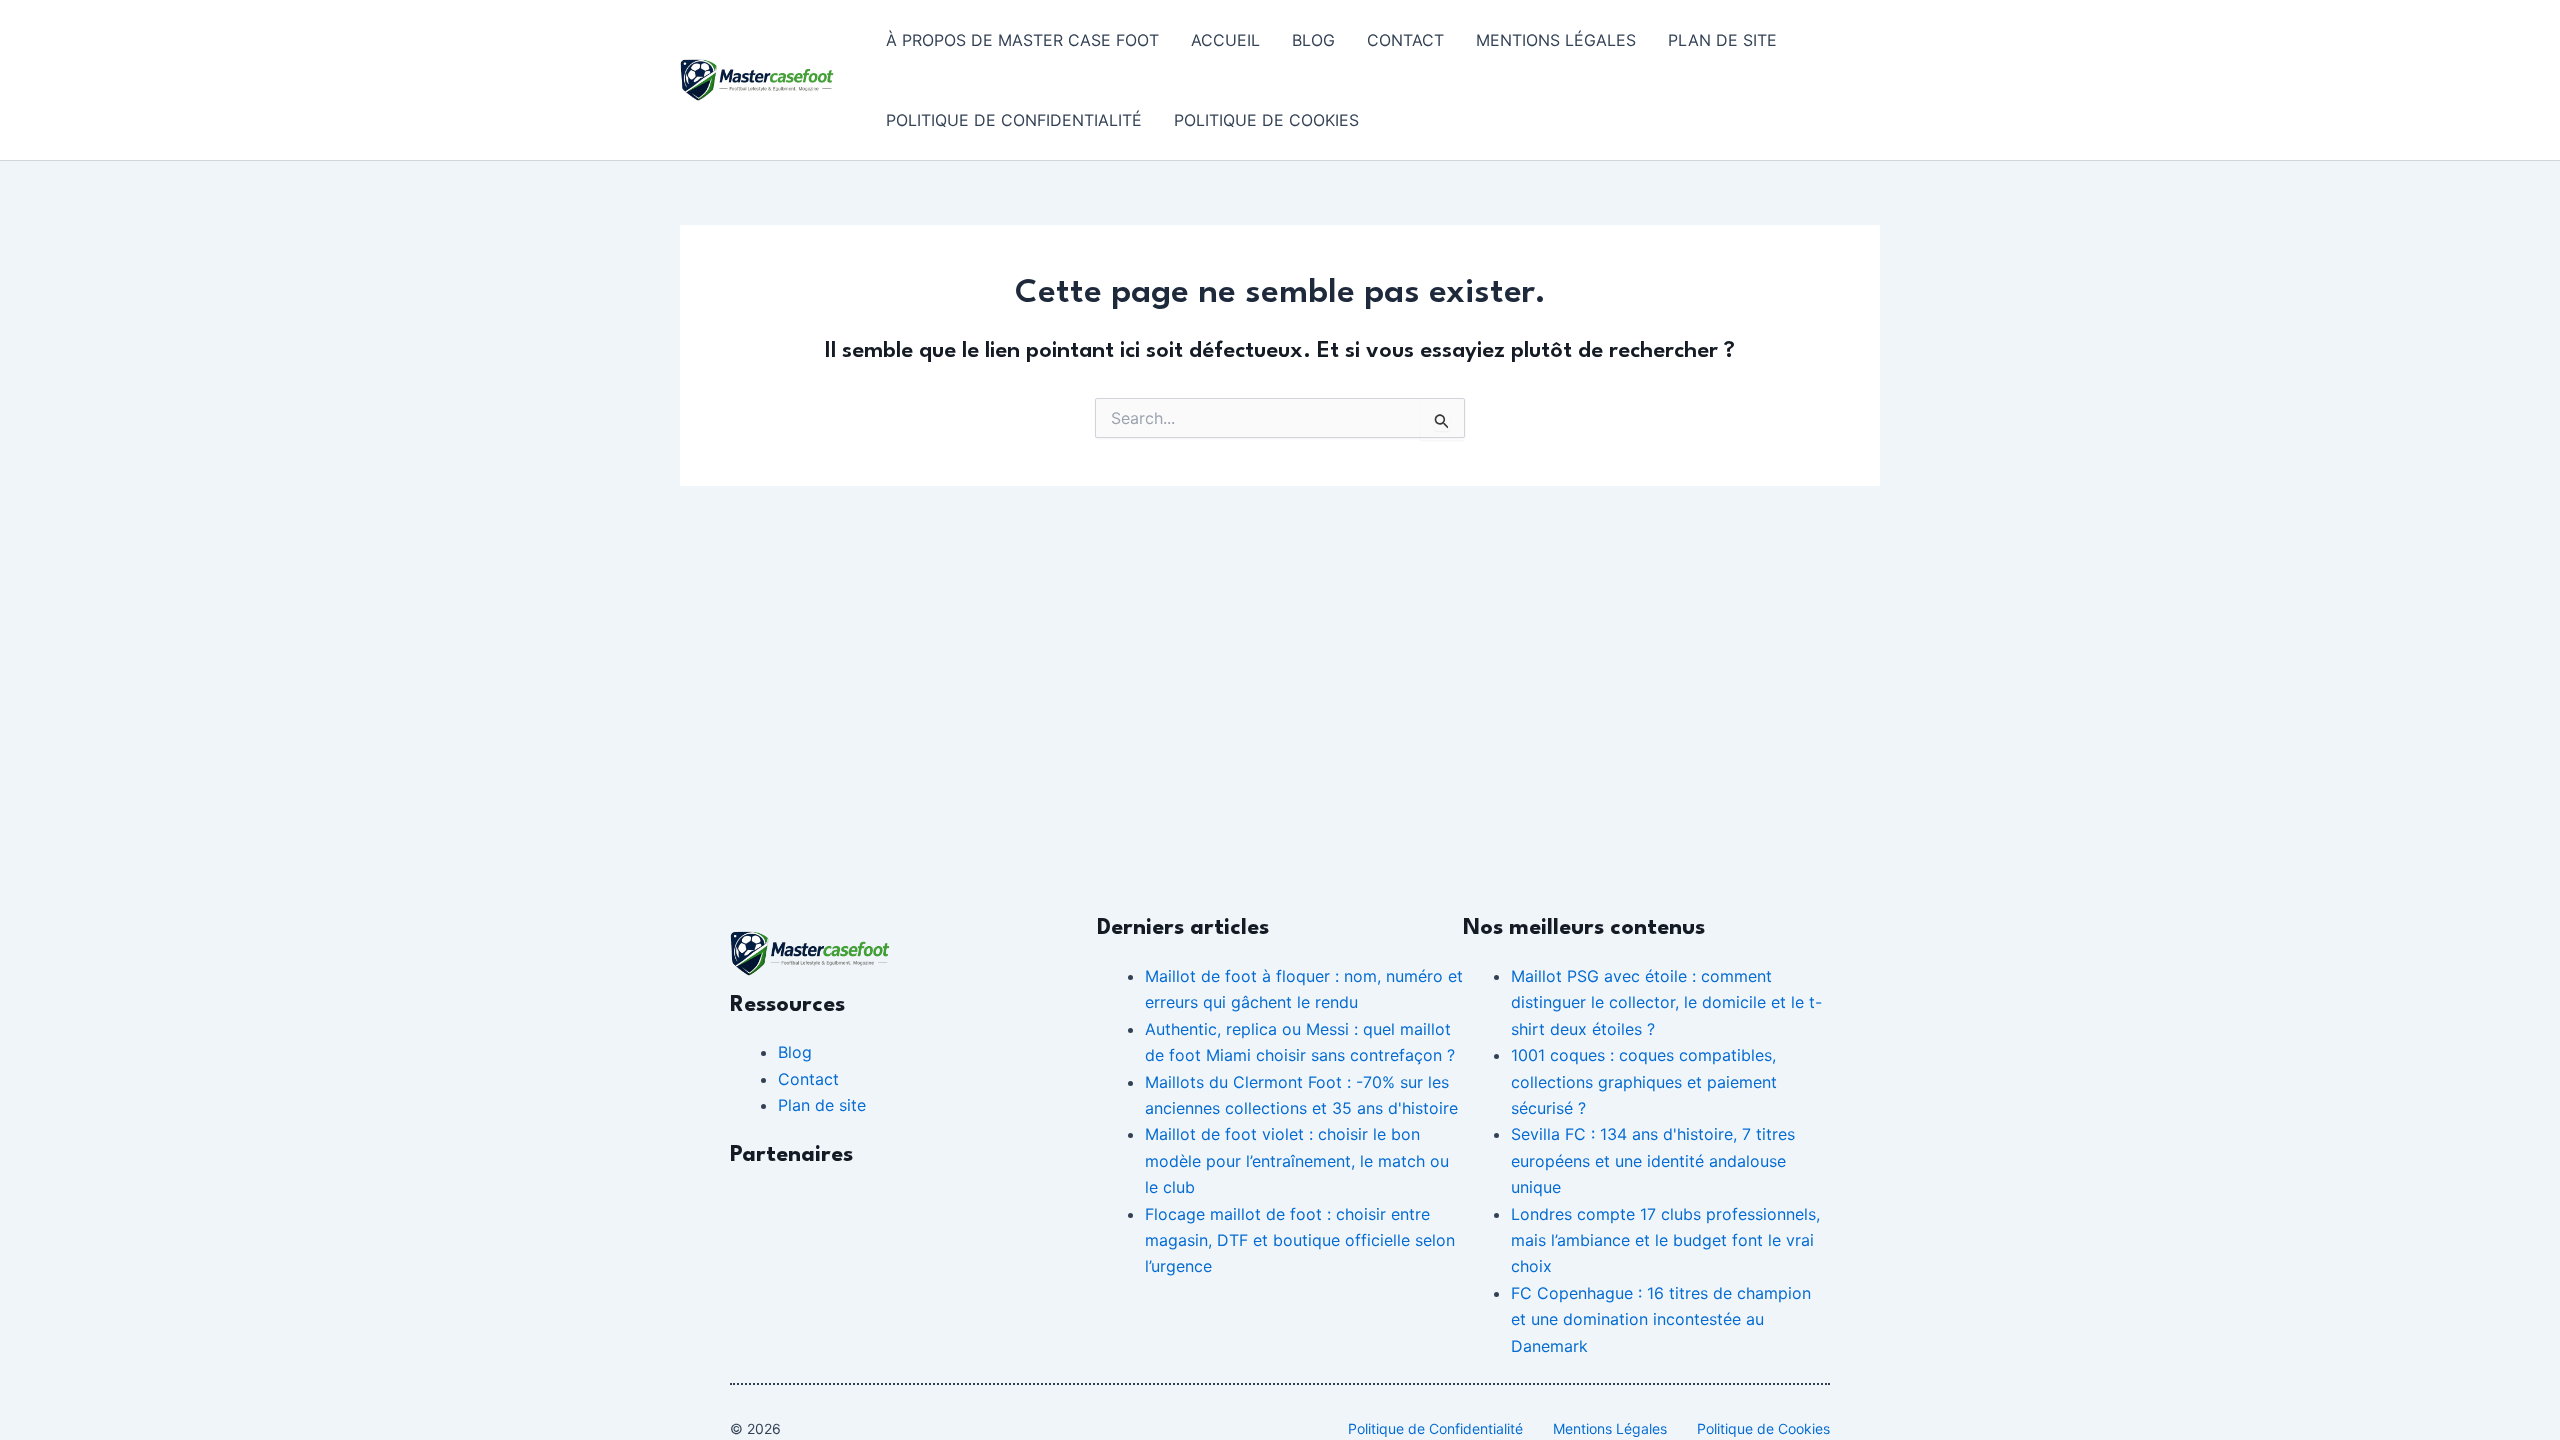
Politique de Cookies (1266, 120)
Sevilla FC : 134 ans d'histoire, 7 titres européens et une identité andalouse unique (1653, 1160)
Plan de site (1722, 40)
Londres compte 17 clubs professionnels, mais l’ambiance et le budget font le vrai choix (1665, 1240)
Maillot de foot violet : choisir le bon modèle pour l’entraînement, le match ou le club (1297, 1160)
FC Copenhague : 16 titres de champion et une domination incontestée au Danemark (1661, 1319)
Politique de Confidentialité (1014, 120)
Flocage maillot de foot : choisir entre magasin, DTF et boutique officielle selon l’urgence (1300, 1240)
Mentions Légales (1556, 40)
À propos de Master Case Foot (1022, 40)
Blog (1313, 40)
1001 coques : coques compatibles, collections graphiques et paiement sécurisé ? (1644, 1081)
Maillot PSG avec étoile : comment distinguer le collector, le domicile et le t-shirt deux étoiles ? (1666, 1002)
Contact (1405, 40)
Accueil (1225, 40)
